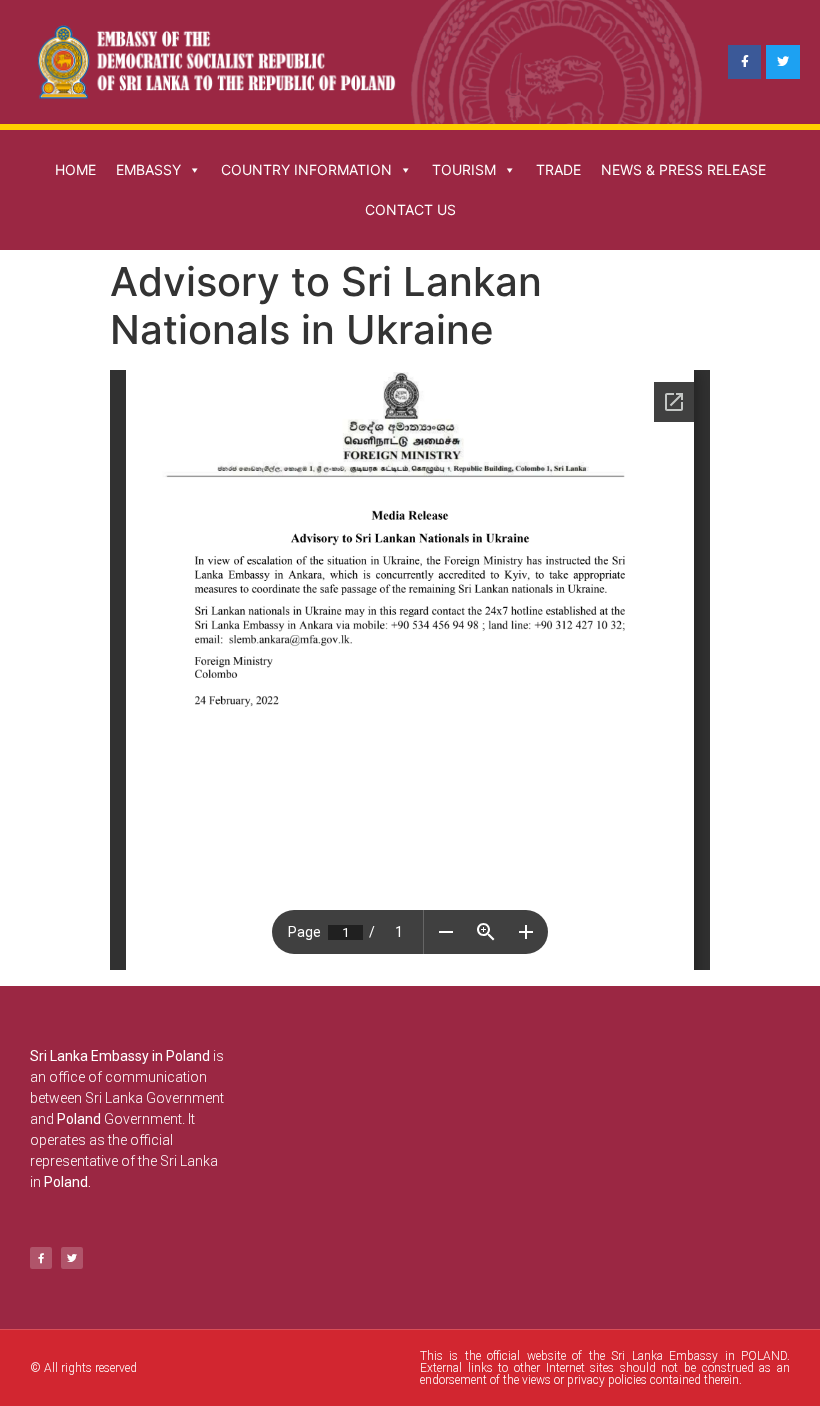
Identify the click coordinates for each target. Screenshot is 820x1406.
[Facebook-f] (745, 62)
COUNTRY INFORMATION (306, 169)
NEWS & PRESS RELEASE (683, 169)
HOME (75, 169)
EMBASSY (148, 169)
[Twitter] (783, 62)
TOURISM (464, 169)
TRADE (558, 169)
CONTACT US (410, 209)
